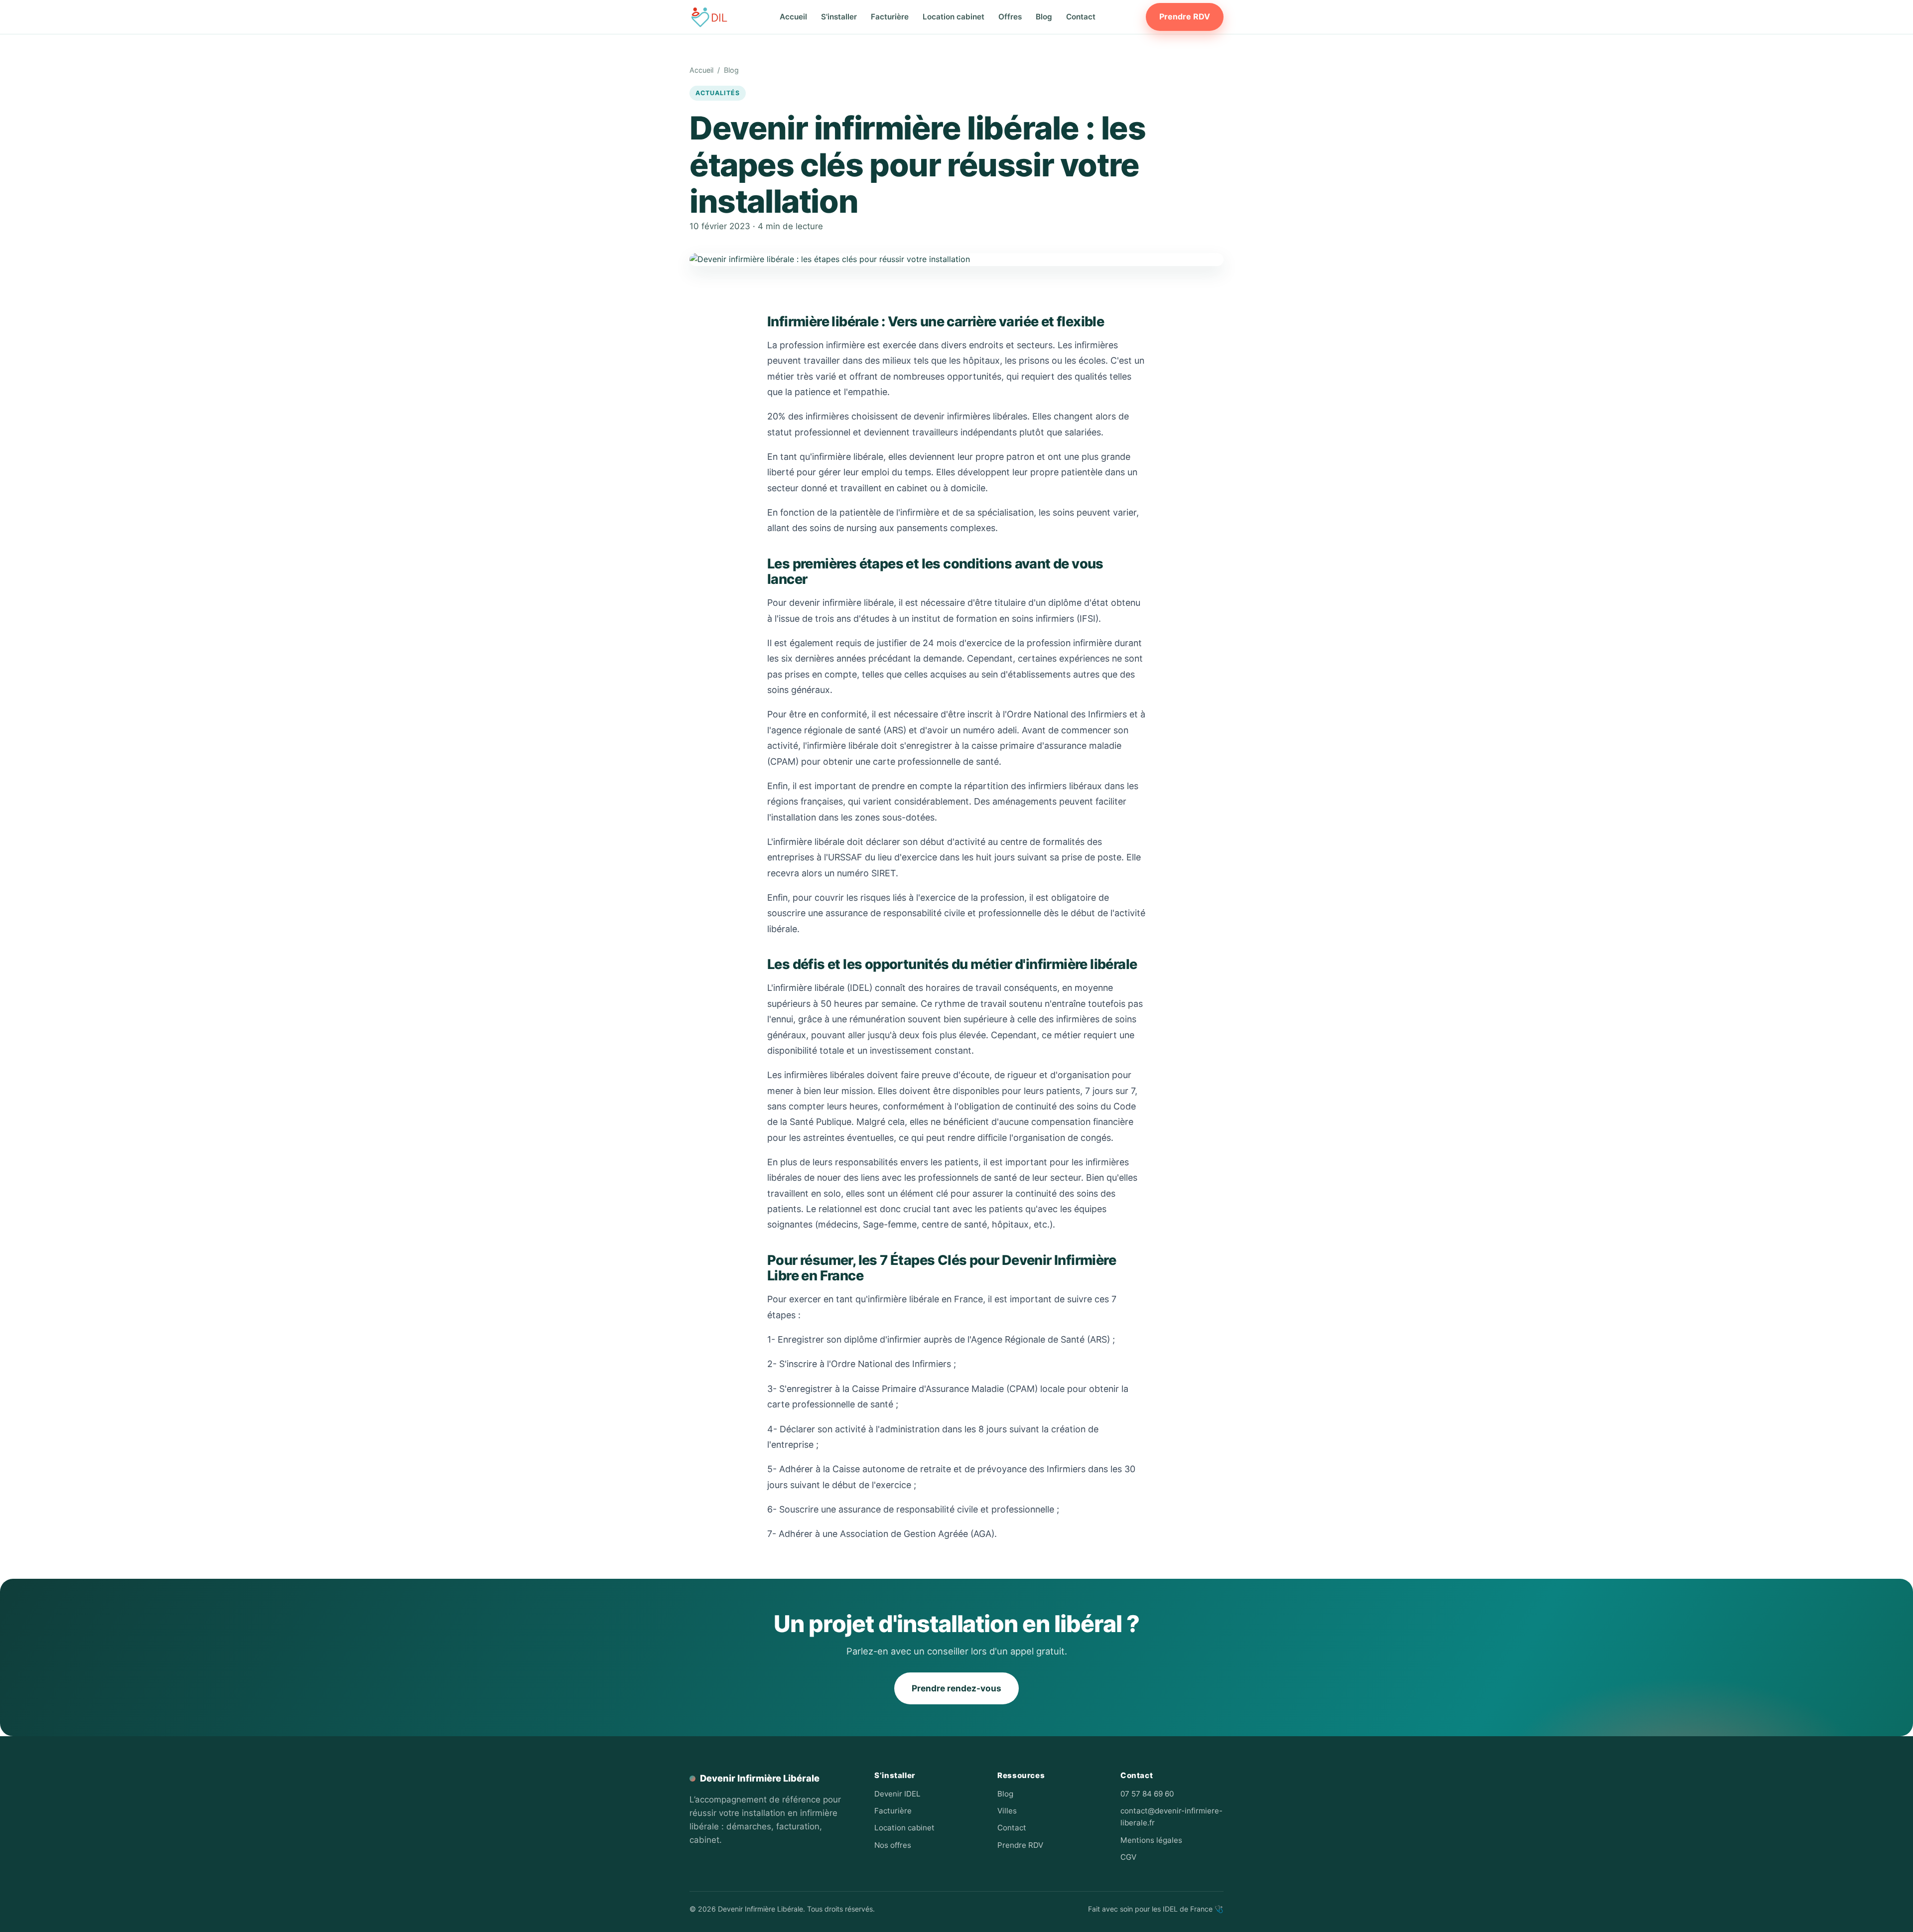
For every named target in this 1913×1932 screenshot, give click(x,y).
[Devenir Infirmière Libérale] (709, 17)
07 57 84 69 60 (1147, 1794)
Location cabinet (954, 17)
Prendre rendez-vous (956, 1688)
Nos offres (893, 1845)
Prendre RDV (1185, 16)
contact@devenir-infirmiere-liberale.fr (1171, 1817)
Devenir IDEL (897, 1794)
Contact (1081, 17)
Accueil (793, 17)
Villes (1007, 1811)
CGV (1128, 1857)
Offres (1010, 17)
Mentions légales (1151, 1840)
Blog (1044, 17)
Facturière (890, 17)
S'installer (839, 17)
